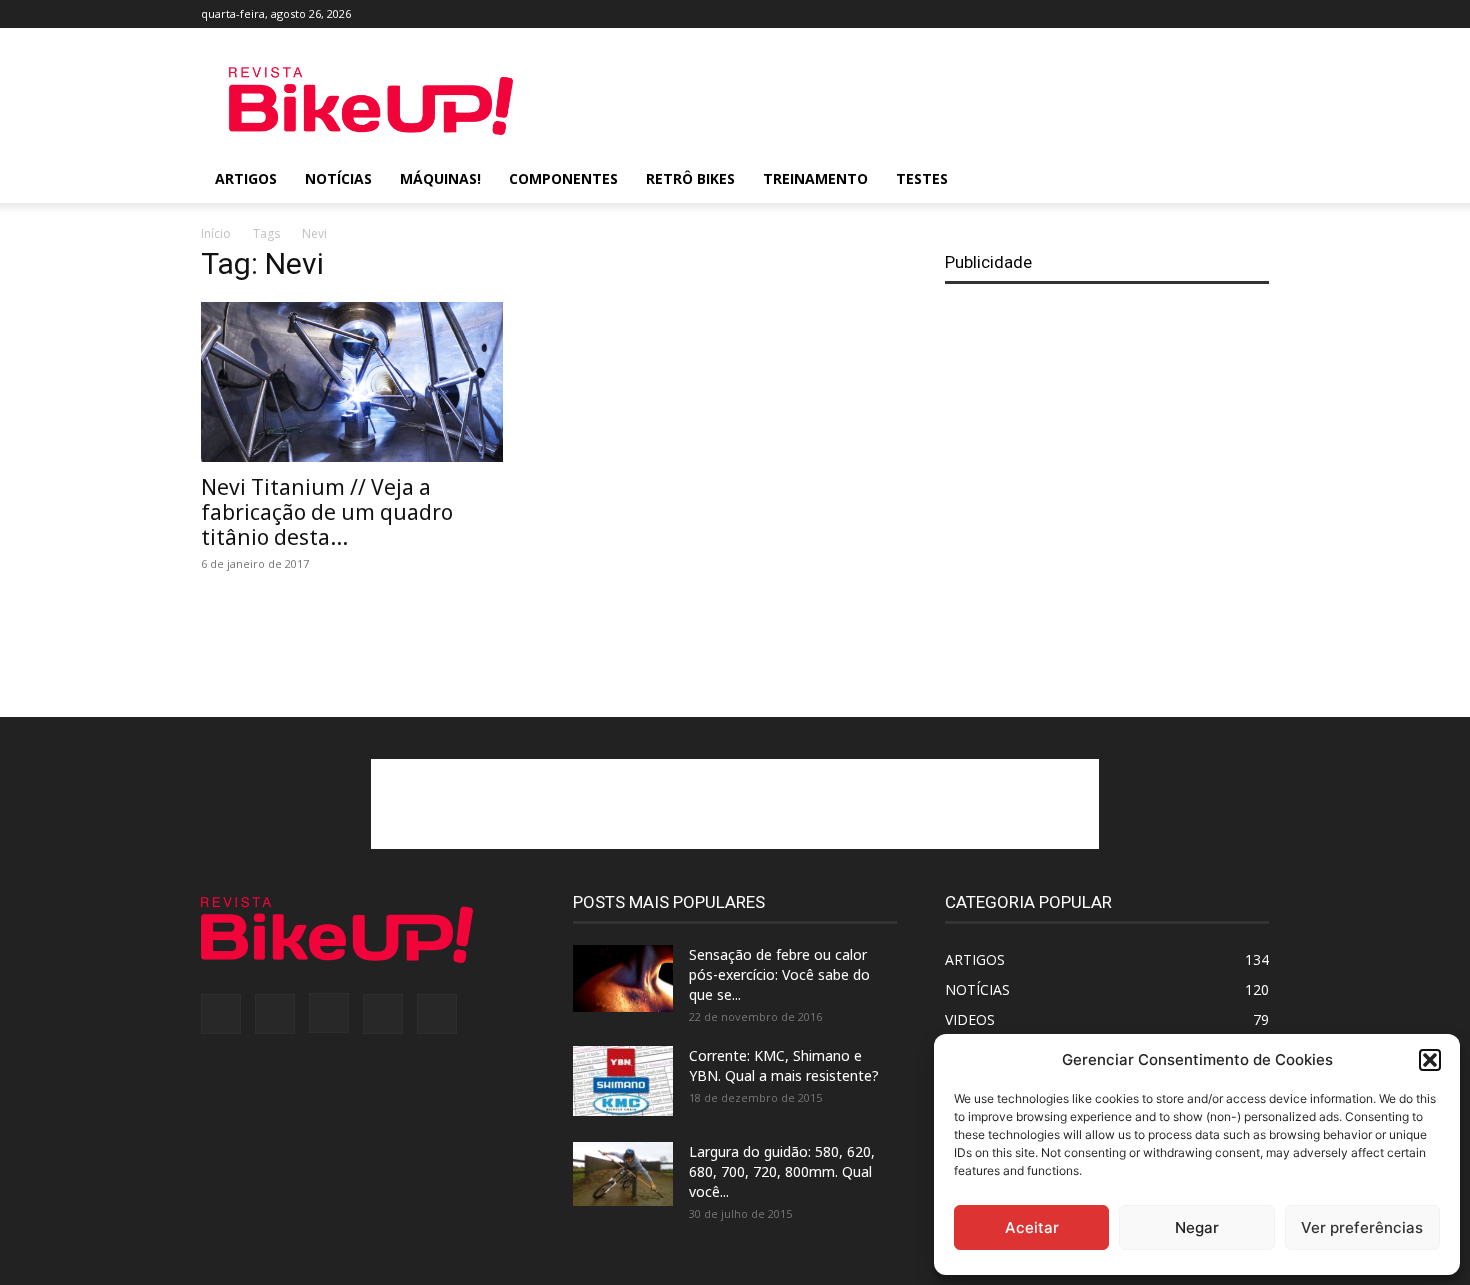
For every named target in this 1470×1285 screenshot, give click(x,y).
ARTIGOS (246, 178)
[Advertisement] (905, 101)
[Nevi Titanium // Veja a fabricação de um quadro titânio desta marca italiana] (363, 382)
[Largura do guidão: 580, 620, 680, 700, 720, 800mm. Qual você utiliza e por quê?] (623, 1174)
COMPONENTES (563, 178)
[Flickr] (1155, 14)
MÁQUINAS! (440, 178)
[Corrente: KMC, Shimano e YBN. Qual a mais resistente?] (623, 1081)
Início (216, 233)
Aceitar (1032, 1227)
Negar (1197, 1227)
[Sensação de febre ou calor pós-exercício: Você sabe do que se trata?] (623, 978)
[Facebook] (1122, 14)
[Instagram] (1188, 14)
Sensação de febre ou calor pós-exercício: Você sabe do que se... (779, 974)
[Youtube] (1254, 14)
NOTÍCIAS (338, 178)
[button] (1430, 1060)
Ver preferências (1362, 1227)
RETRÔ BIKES (690, 178)
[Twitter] (1221, 14)
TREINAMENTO (815, 178)
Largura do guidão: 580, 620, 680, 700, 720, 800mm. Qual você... (782, 1171)
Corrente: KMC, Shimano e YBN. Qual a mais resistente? (784, 1065)
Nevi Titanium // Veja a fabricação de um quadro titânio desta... (327, 512)
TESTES (922, 178)
